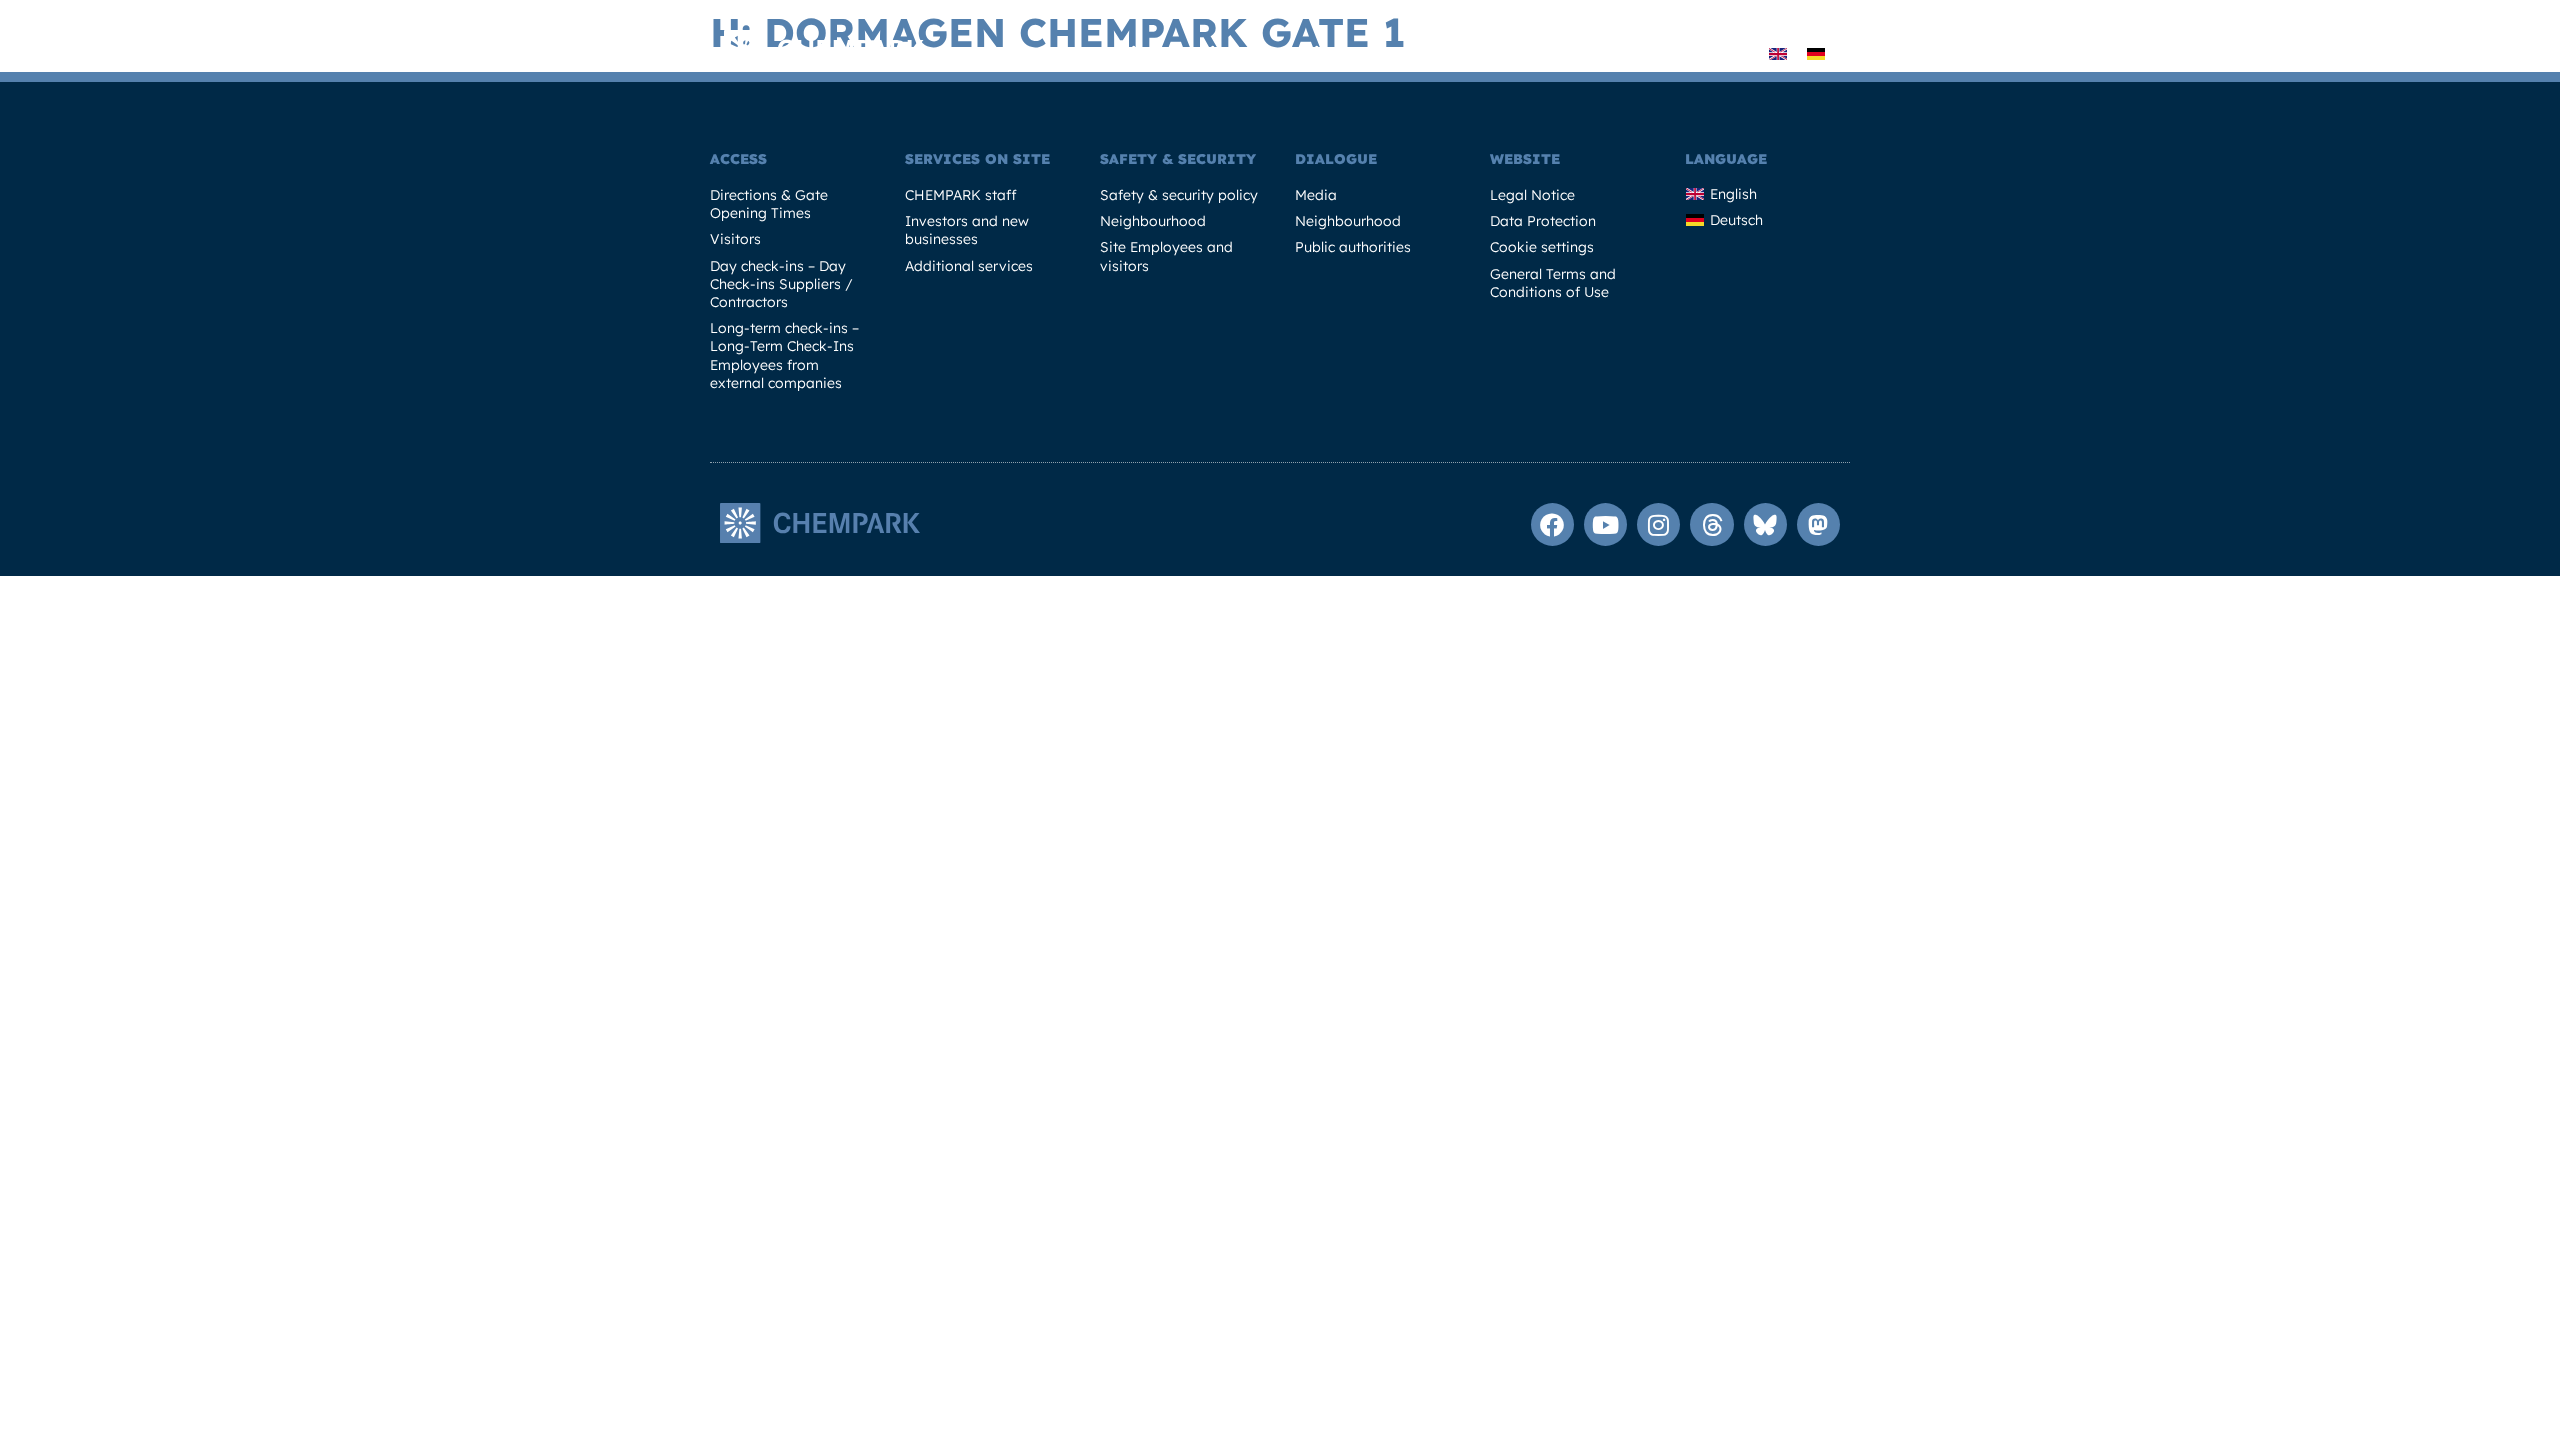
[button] (1738, 53)
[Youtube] (1605, 524)
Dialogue (1336, 159)
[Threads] (1711, 524)
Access (738, 159)
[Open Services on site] (1248, 53)
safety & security (1178, 159)
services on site (977, 159)
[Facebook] (1552, 524)
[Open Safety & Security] (1566, 53)
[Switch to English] (1778, 52)
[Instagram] (1658, 524)
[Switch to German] (1816, 52)
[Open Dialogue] (1706, 53)
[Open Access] (1045, 53)
